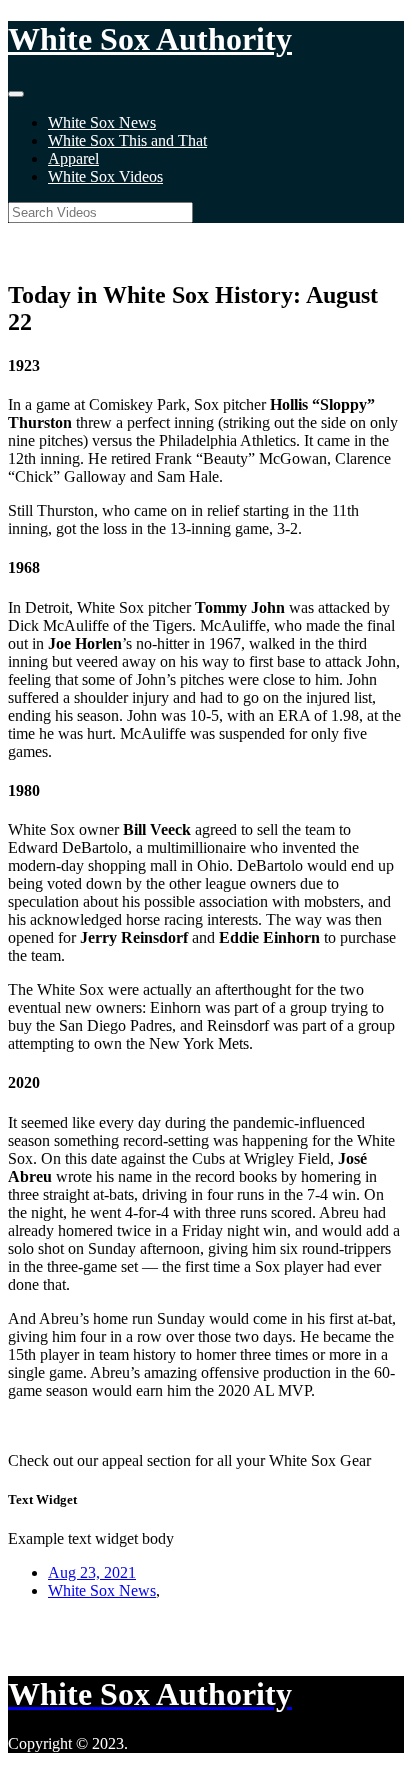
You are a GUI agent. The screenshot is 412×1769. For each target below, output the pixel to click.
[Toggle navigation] (16, 94)
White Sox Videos (105, 176)
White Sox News (102, 122)
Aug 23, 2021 (92, 1572)
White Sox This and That (127, 140)
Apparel (73, 158)
